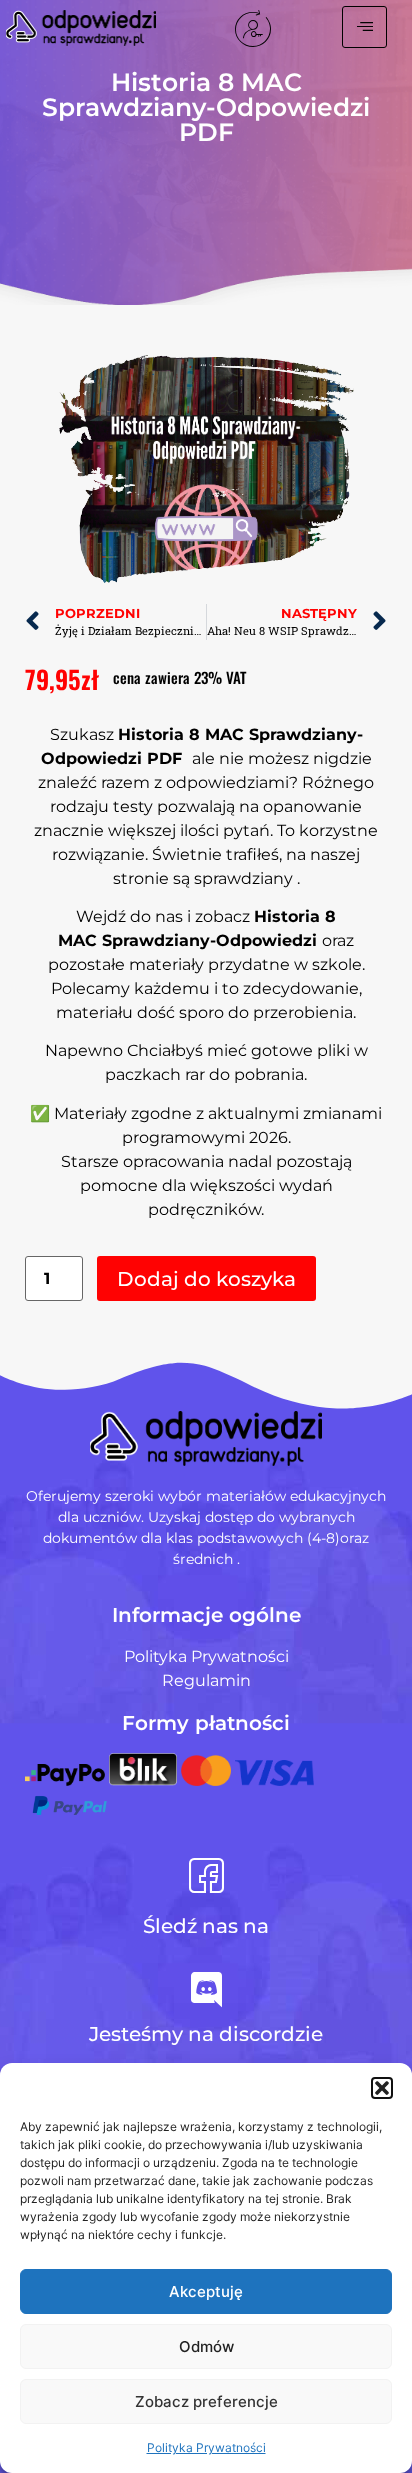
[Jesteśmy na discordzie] (206, 1989)
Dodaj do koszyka (206, 1279)
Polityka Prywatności (206, 2447)
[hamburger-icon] (364, 27)
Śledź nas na (206, 1926)
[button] (382, 2088)
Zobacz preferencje (206, 2401)
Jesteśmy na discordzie (206, 2034)
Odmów (206, 2346)
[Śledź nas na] (206, 1875)
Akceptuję (206, 2291)
